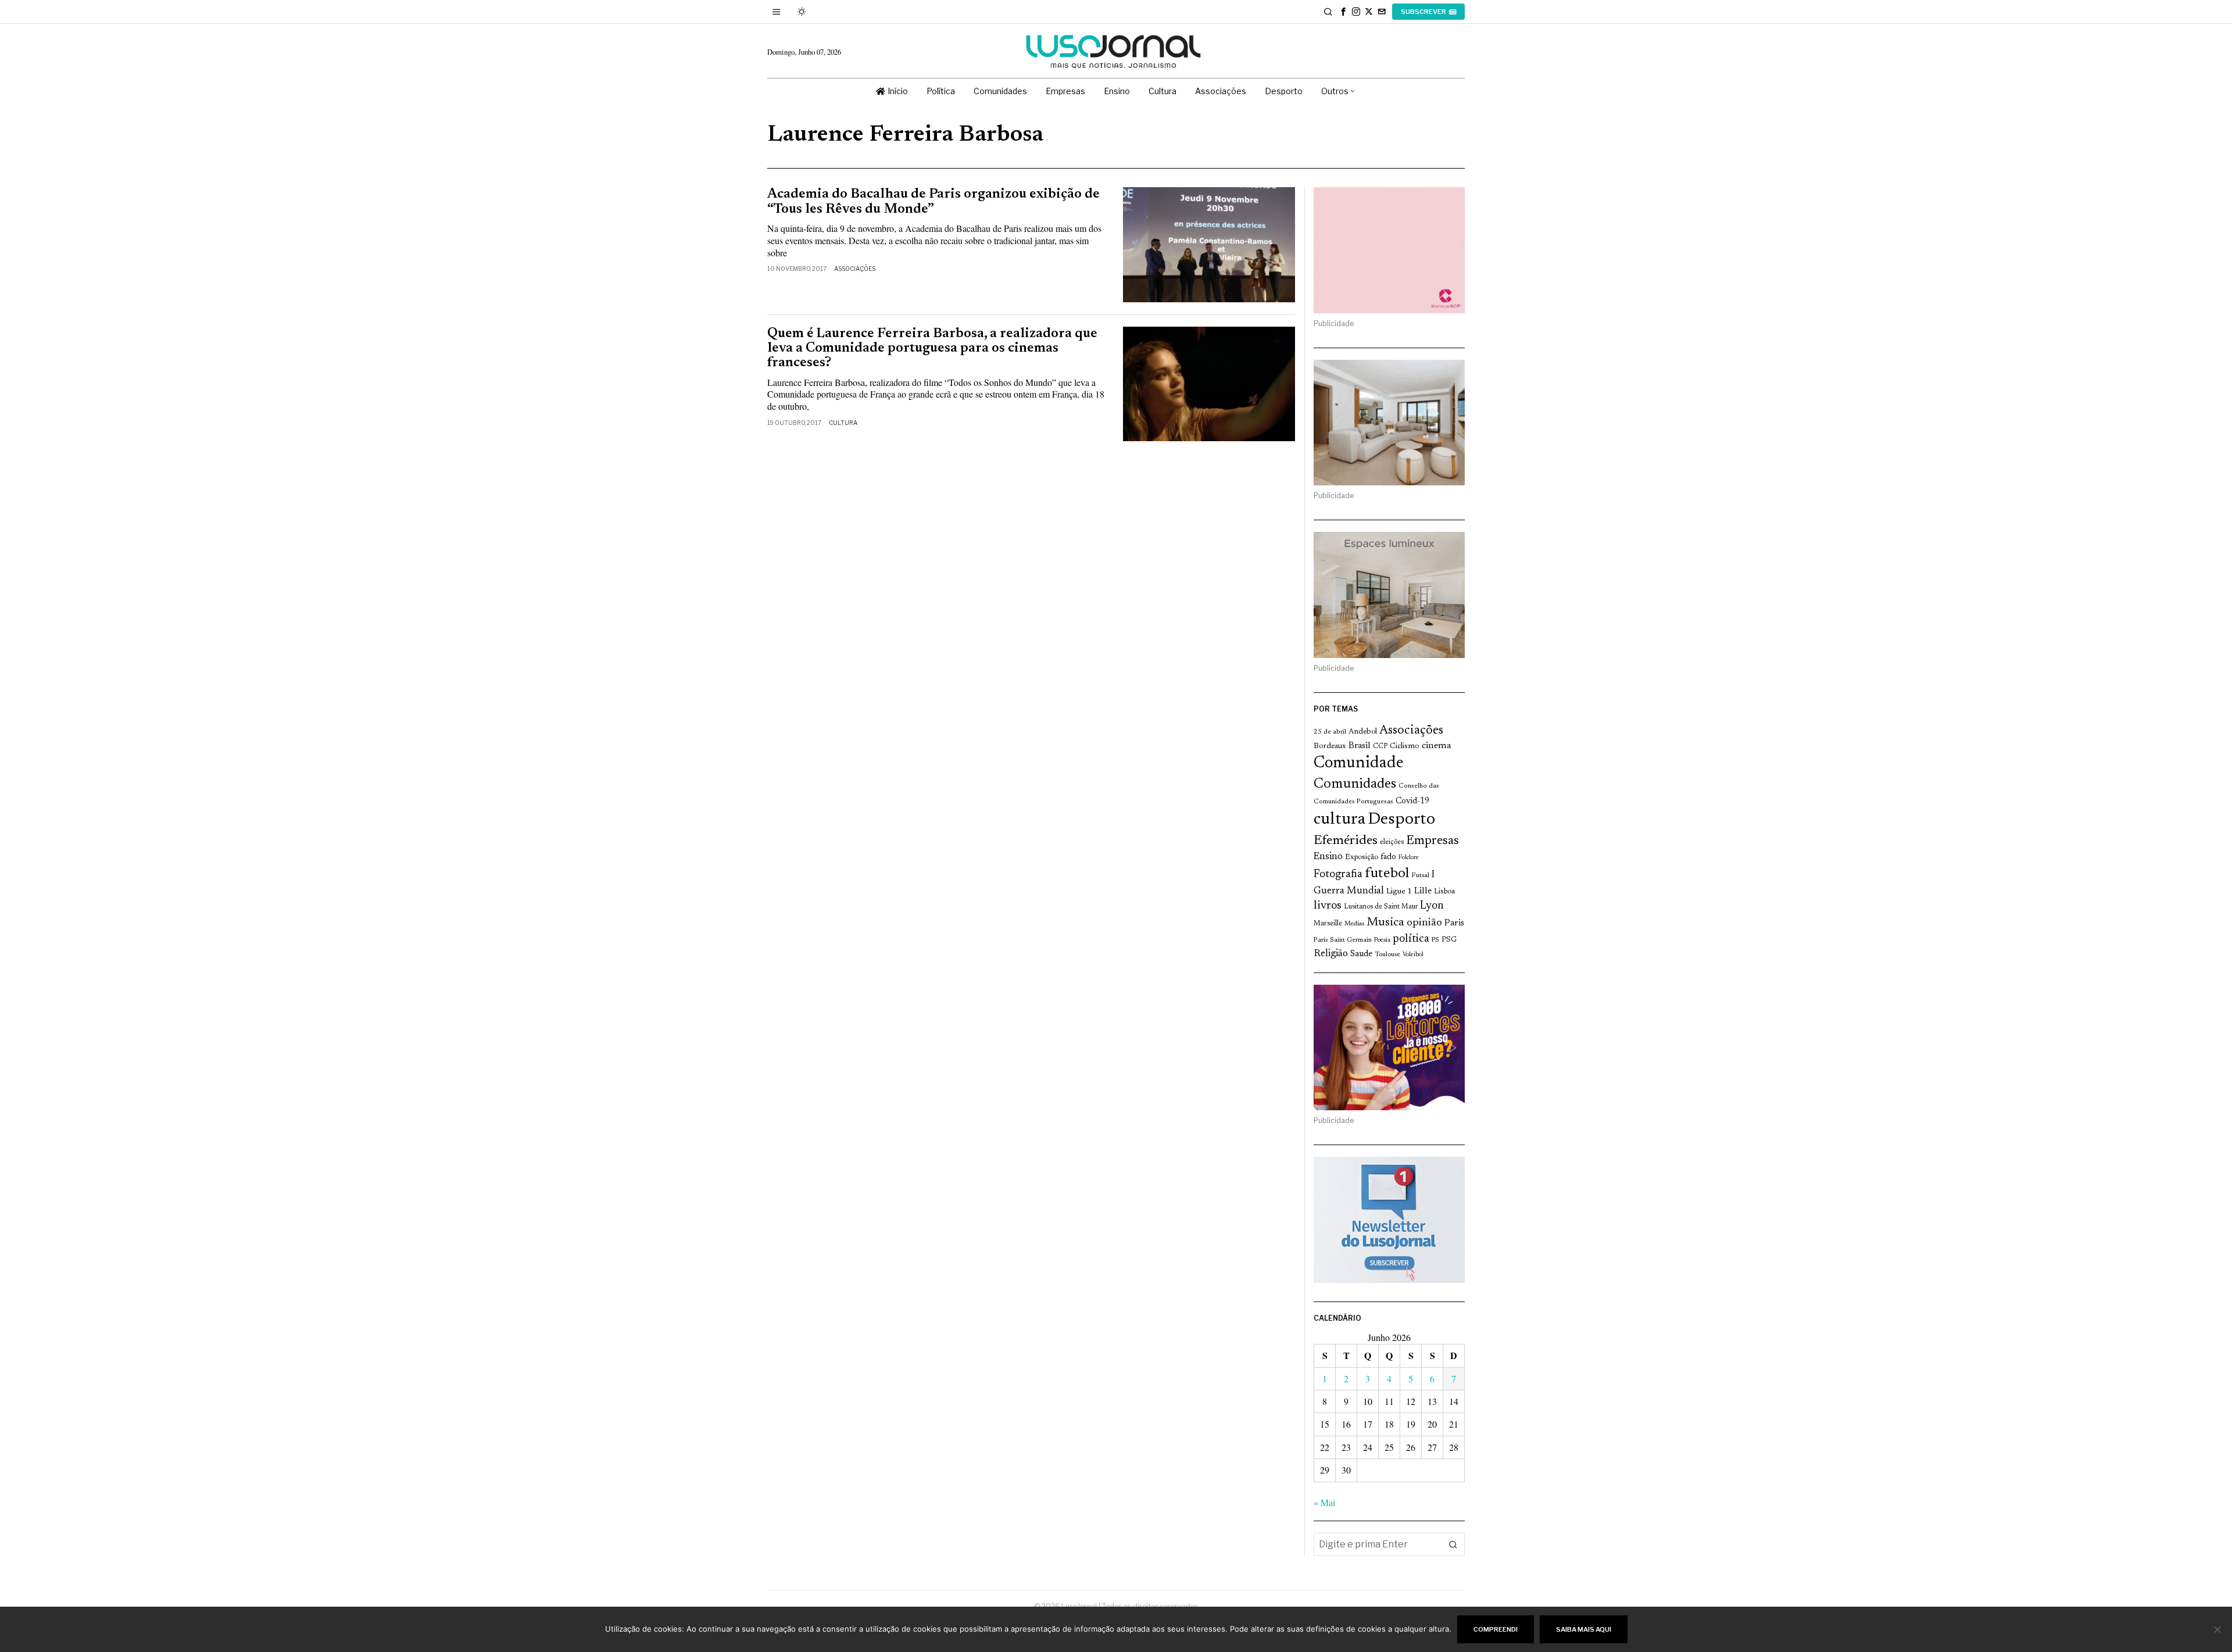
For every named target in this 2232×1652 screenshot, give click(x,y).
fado (1388, 857)
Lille (1423, 891)
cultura (1339, 820)
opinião (1424, 923)
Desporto (1401, 820)
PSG (1449, 940)
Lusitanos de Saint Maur (1381, 907)
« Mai (1324, 1502)
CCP (1380, 746)
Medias (1354, 924)
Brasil (1360, 746)
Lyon (1432, 906)
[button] (1453, 1544)
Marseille (1328, 924)
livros (1328, 906)
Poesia (1382, 940)
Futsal (1420, 875)
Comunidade (1359, 764)
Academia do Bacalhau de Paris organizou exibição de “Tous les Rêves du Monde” (933, 202)
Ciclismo (1405, 746)
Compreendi (1496, 1629)
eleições (1392, 842)
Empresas (1432, 841)
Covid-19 (1412, 801)
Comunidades (1355, 784)
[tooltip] (1343, 12)
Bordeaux (1330, 746)
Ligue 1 (1399, 892)
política (1411, 939)
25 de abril (1330, 732)
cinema (1437, 746)
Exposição (1362, 857)
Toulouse (1387, 954)
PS (1435, 940)
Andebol (1363, 732)
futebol (1387, 874)
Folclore (1409, 858)
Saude (1361, 954)
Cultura (843, 423)
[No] (2217, 1629)
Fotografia (1338, 875)
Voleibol (1413, 955)
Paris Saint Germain (1343, 940)
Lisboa (1444, 892)
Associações (855, 269)
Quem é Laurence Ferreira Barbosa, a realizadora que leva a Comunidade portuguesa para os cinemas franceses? (932, 349)
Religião (1331, 954)
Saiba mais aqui (1584, 1629)
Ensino (1328, 857)
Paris (1454, 923)
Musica (1385, 922)
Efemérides (1346, 841)
